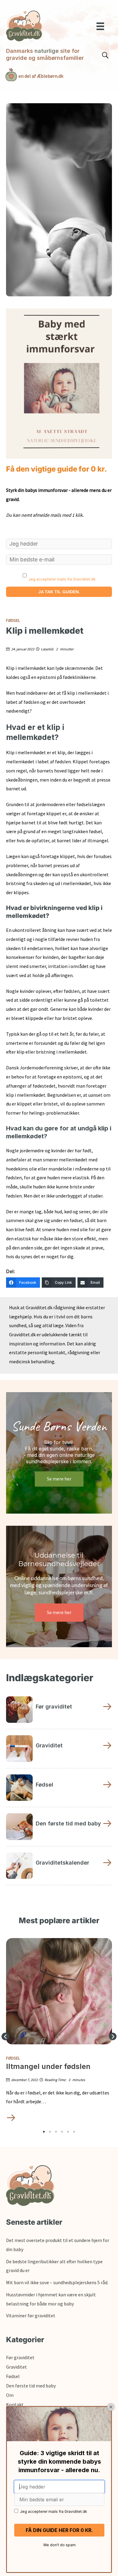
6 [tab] (74, 2132)
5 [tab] (68, 2132)
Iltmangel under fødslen (48, 2067)
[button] (5, 2036)
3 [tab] (56, 2132)
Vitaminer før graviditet (31, 2315)
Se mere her (59, 1479)
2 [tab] (50, 2132)
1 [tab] (44, 2132)
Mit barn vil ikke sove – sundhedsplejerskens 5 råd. (57, 2282)
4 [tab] (62, 2132)
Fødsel (13, 620)
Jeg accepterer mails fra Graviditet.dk (62, 579)
